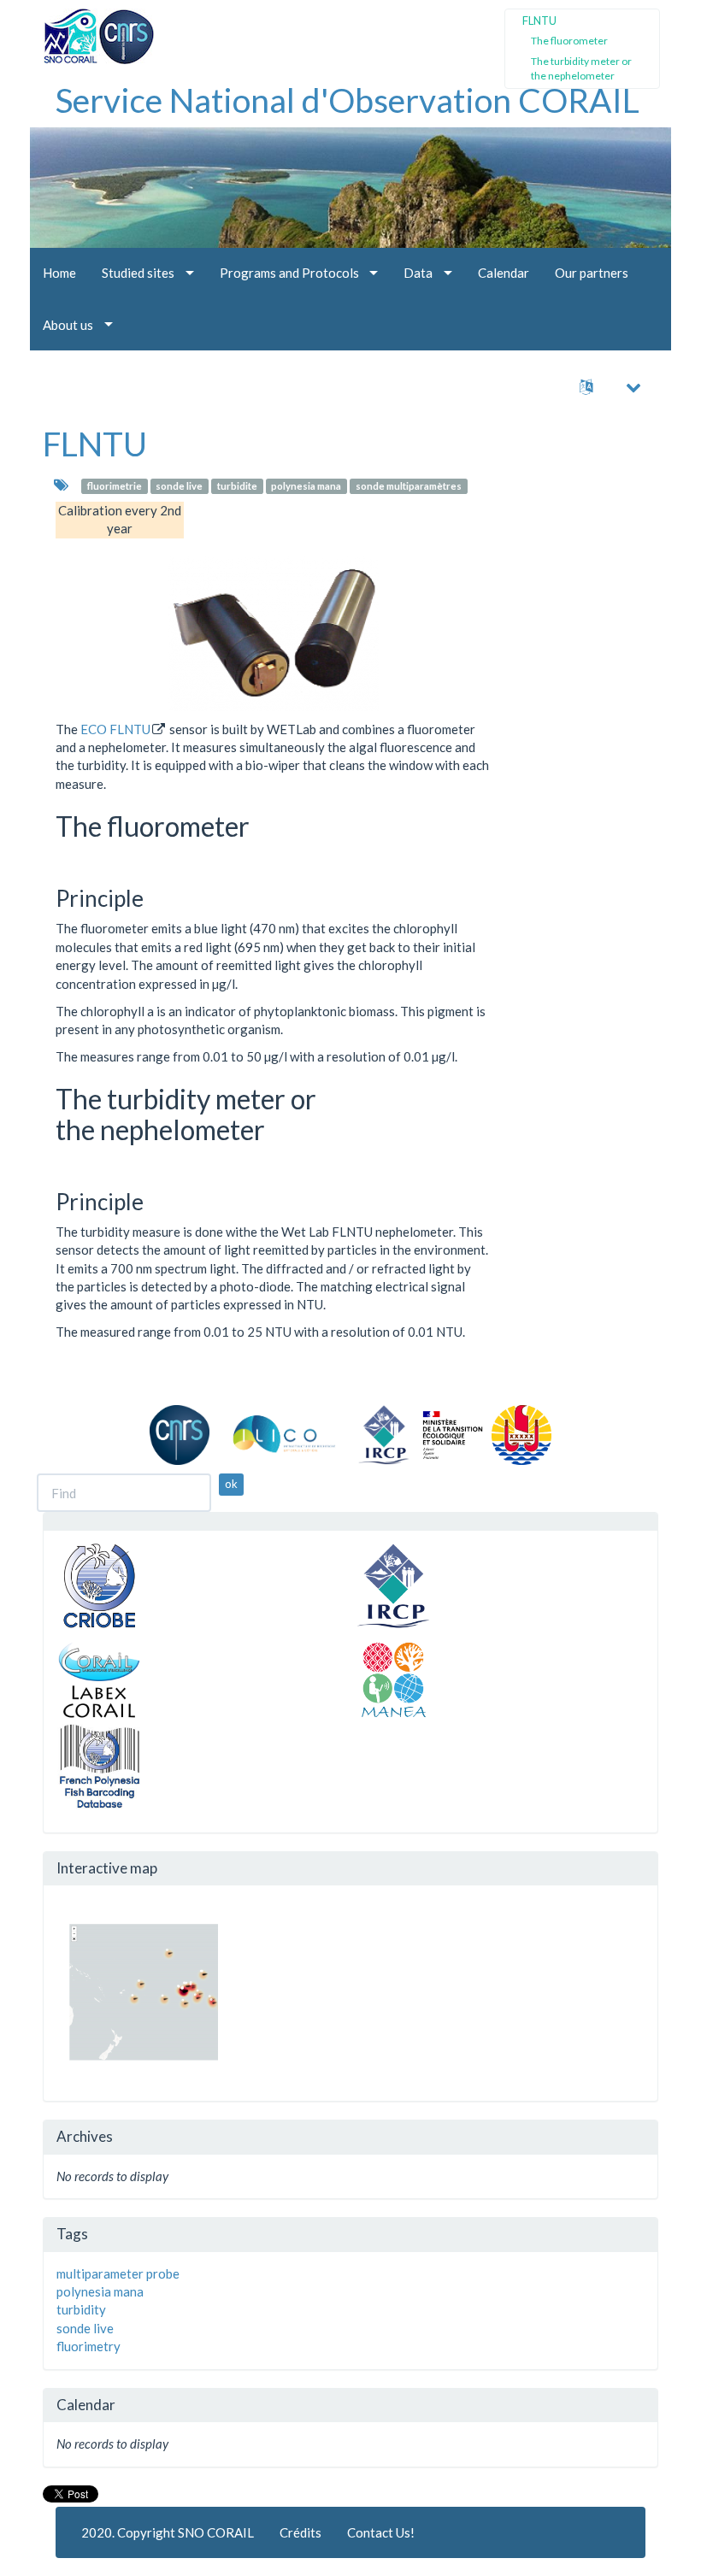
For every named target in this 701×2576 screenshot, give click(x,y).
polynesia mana (306, 486)
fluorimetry (88, 2346)
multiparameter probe (118, 2273)
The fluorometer (569, 41)
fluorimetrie (115, 486)
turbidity (81, 2309)
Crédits (300, 2532)
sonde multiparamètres (409, 486)
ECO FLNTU (115, 729)
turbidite (237, 486)
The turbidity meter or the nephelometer (581, 68)
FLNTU (95, 444)
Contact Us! (381, 2532)
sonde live (179, 486)
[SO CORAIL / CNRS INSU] (92, 30)
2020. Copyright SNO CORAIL (168, 2532)
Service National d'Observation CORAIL (348, 100)
